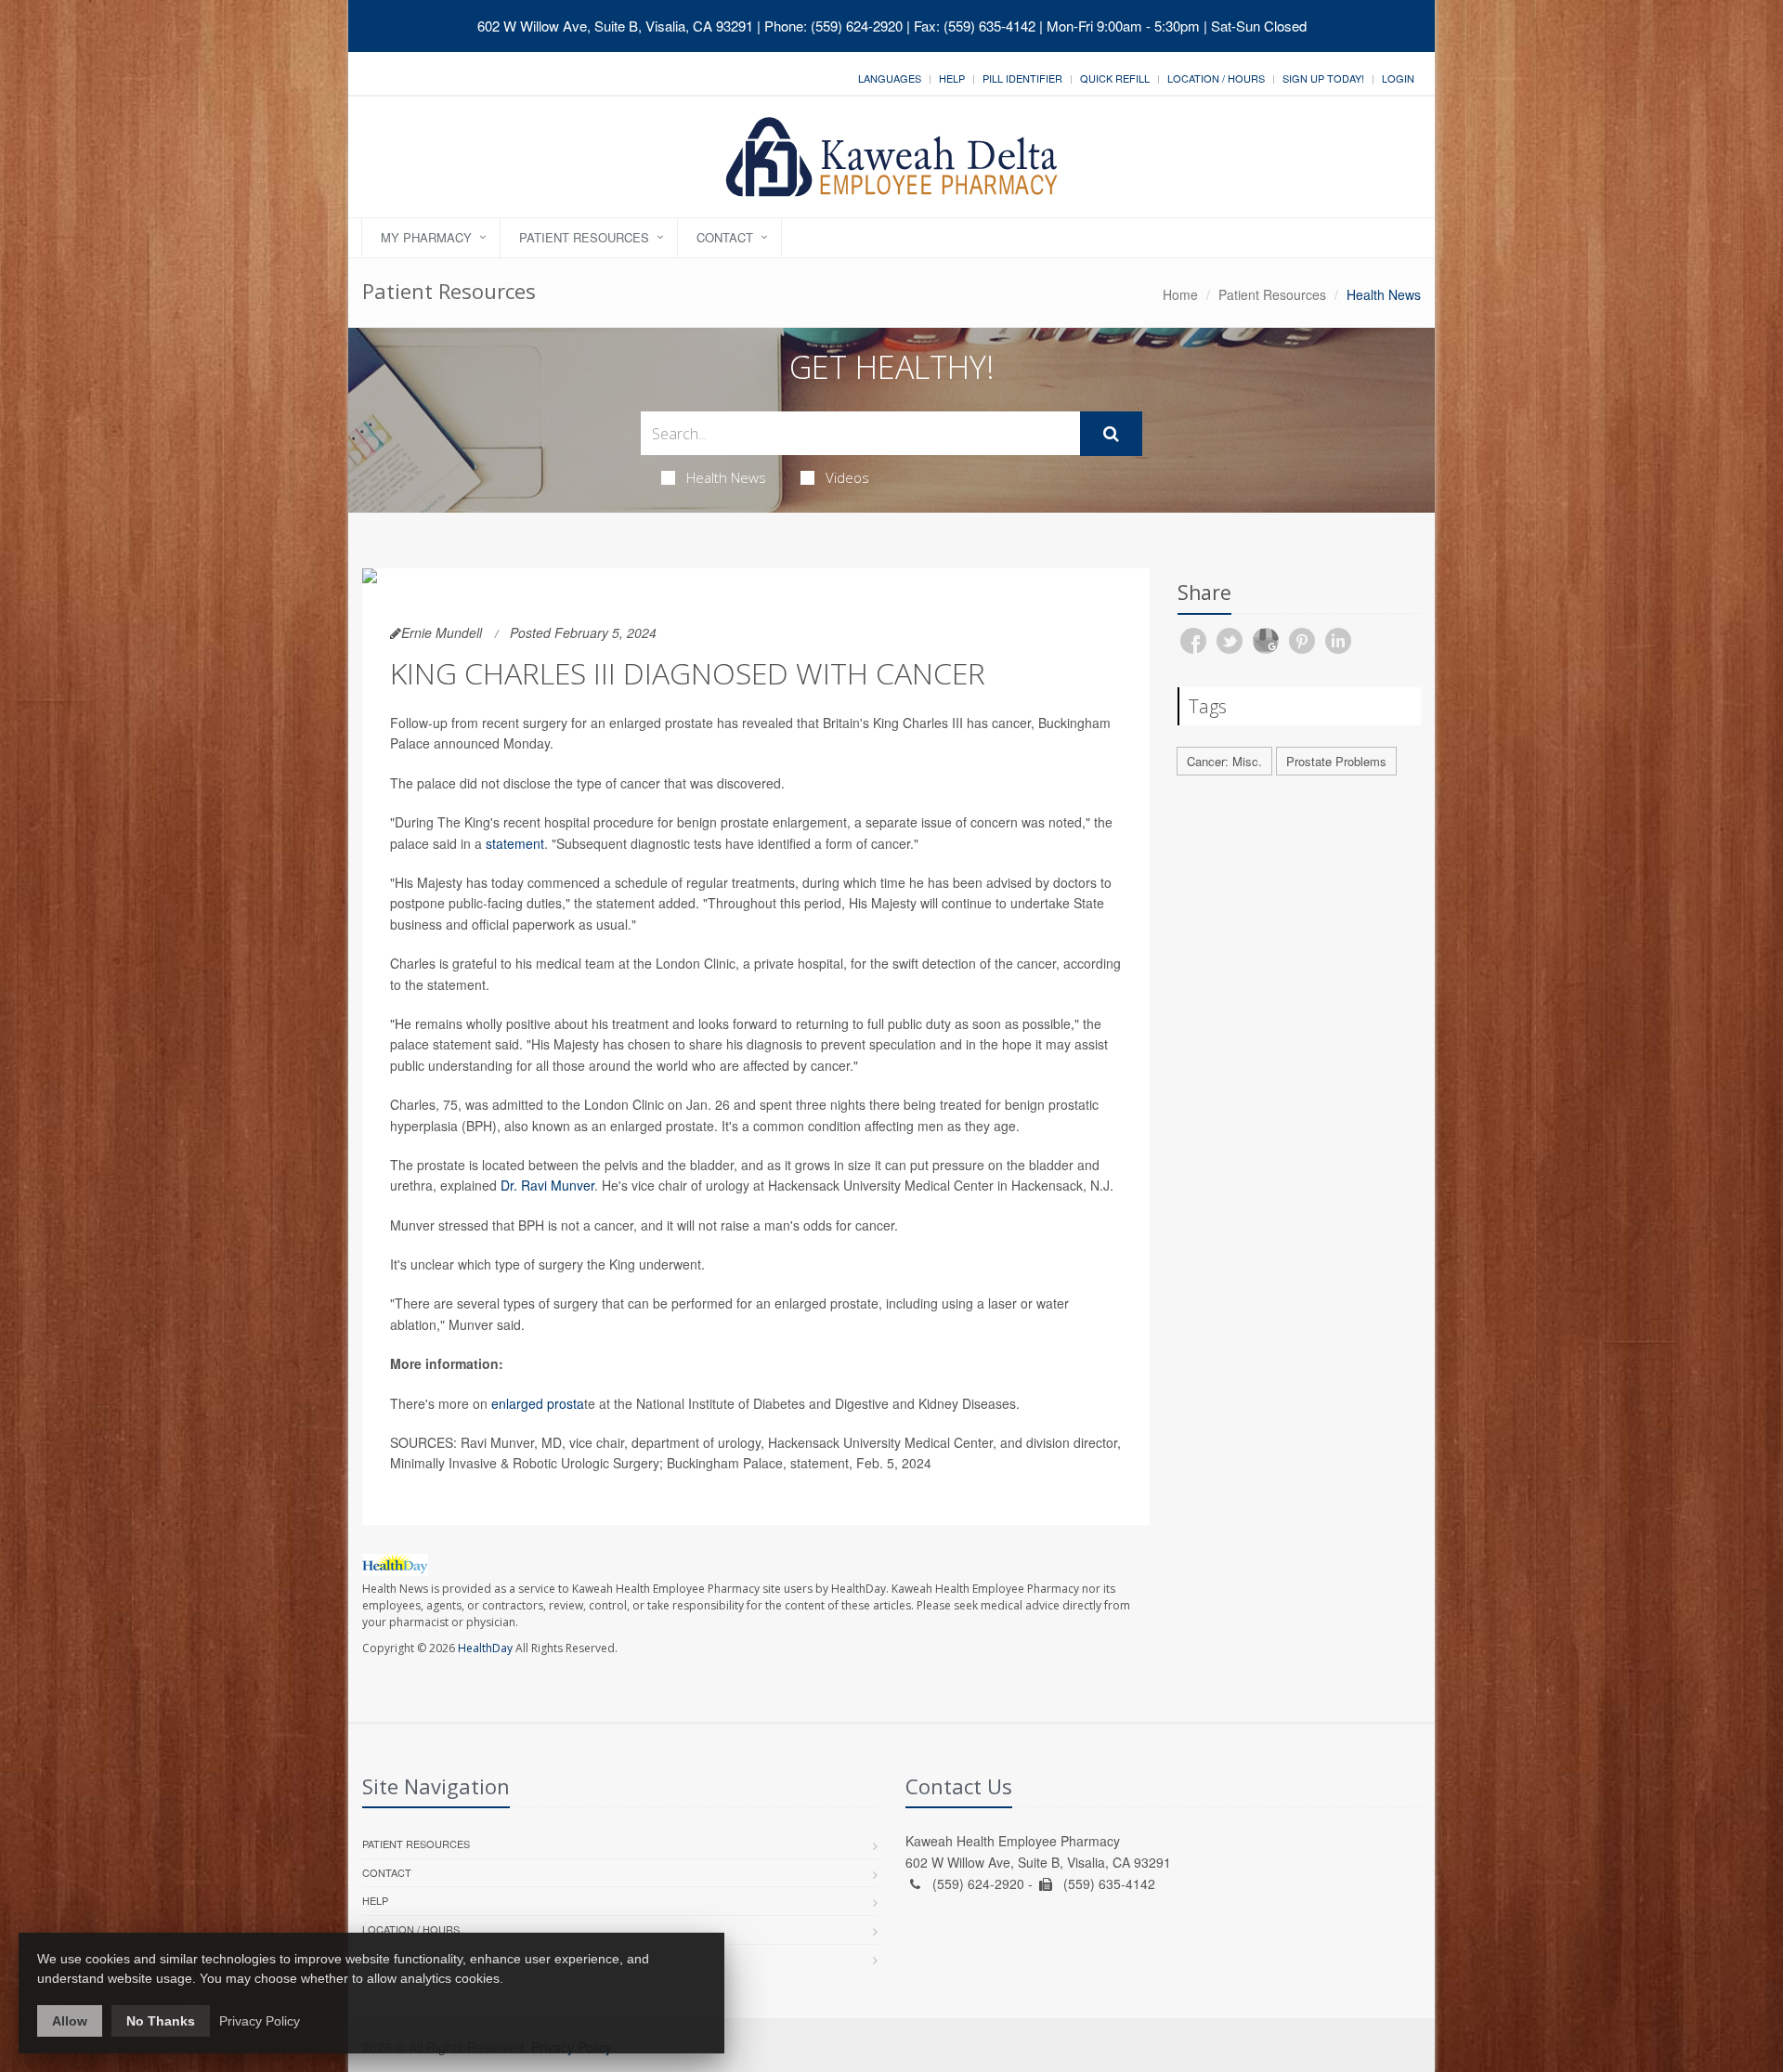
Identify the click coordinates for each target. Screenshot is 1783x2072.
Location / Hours (1216, 78)
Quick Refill (1115, 78)
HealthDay (485, 1648)
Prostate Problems (1336, 761)
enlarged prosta (538, 1403)
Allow (70, 2021)
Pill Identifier (1022, 78)
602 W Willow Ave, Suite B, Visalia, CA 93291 (615, 26)
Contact (725, 237)
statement (515, 843)
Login (1398, 78)
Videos (847, 477)
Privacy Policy (260, 2021)
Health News (726, 477)
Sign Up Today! (1323, 78)
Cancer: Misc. (1224, 761)
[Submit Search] (1111, 434)
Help (952, 78)
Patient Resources (584, 237)
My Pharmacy (426, 237)
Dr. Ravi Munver (547, 1185)
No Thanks (161, 2021)
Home (1180, 294)
